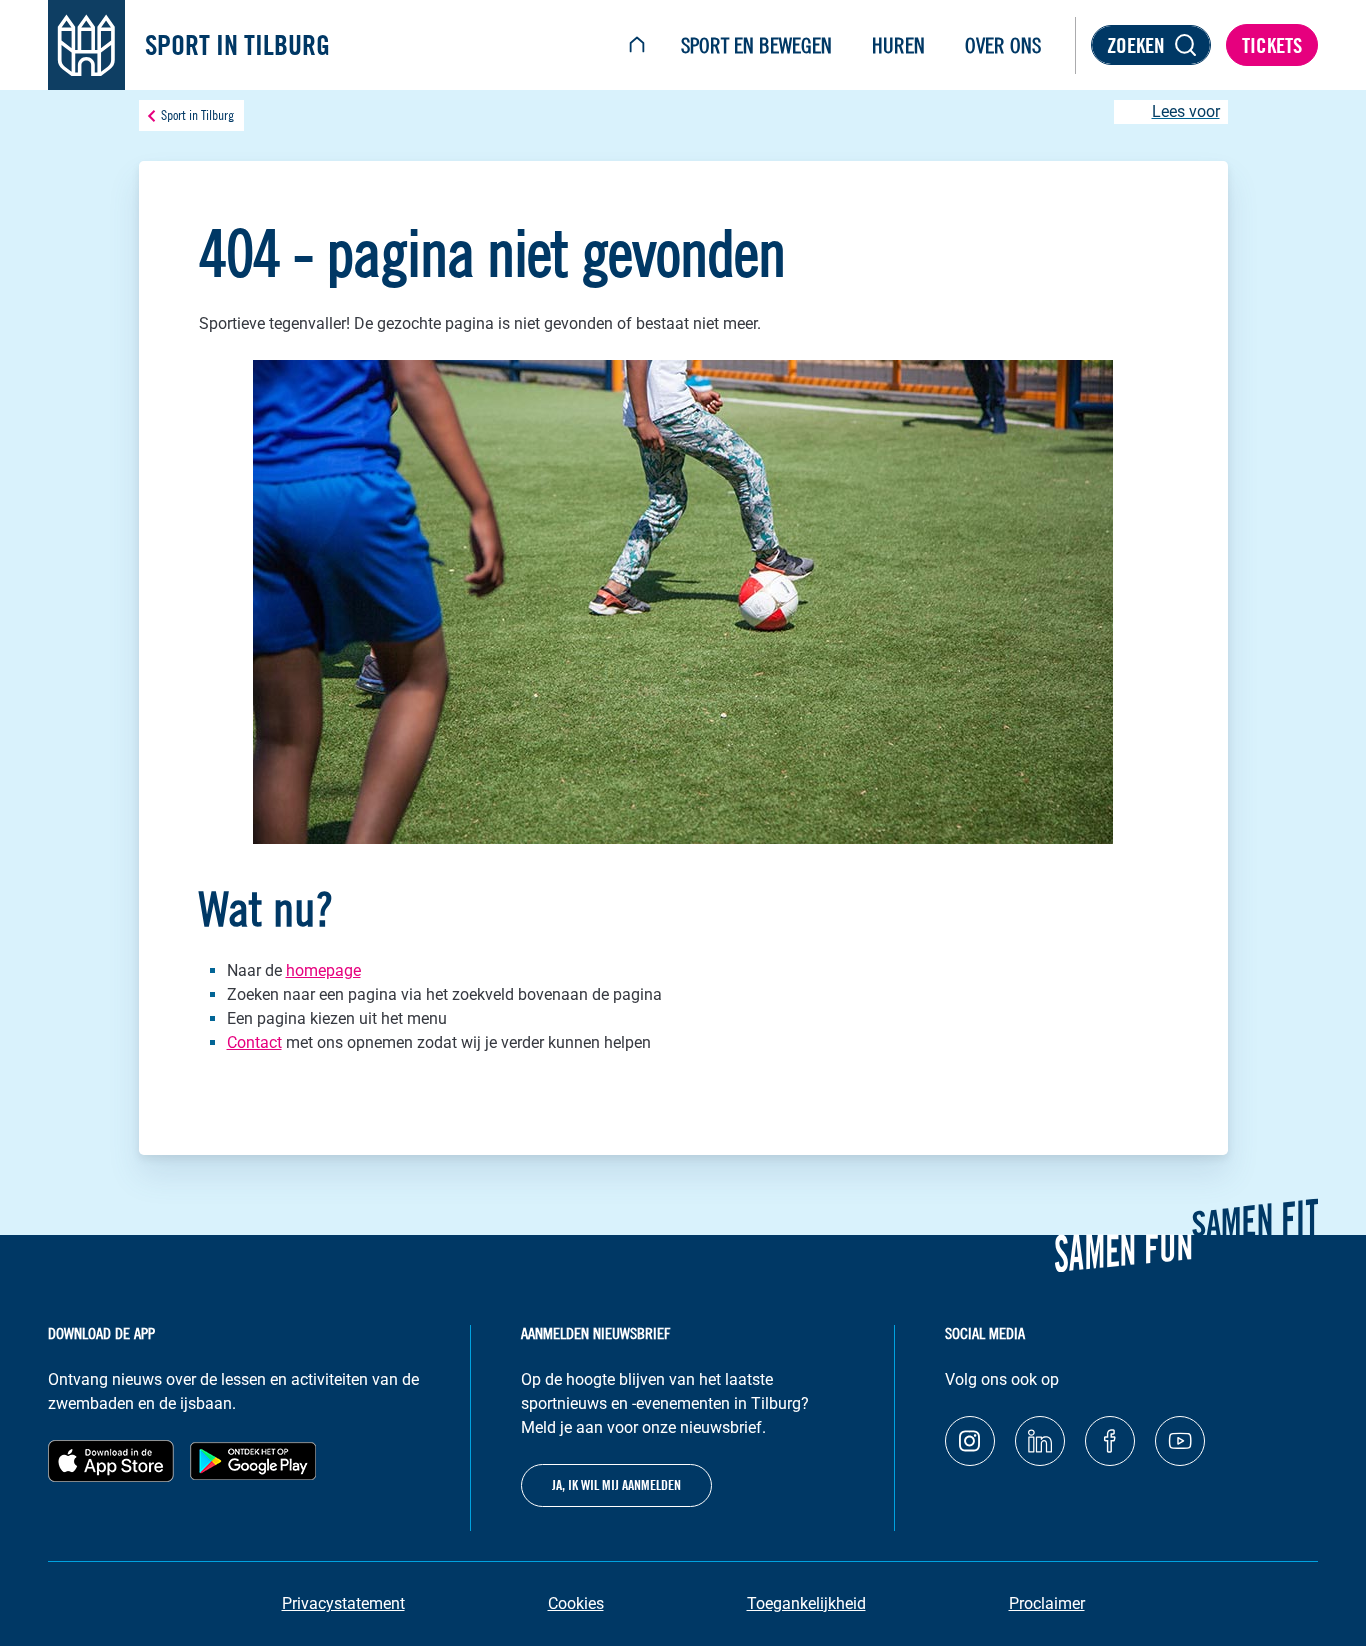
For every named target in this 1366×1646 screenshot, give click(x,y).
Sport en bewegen (756, 45)
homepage (323, 970)
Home (637, 45)
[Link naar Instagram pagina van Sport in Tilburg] (970, 1441)
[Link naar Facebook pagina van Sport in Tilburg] (1110, 1441)
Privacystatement (343, 1603)
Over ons (1003, 45)
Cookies (576, 1603)
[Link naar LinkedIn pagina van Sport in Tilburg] (1040, 1441)
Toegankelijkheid (806, 1603)
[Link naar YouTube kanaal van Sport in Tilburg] (1180, 1441)
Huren (898, 45)
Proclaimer (1047, 1603)
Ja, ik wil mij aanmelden (616, 1485)
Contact (254, 1042)
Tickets (1272, 45)
